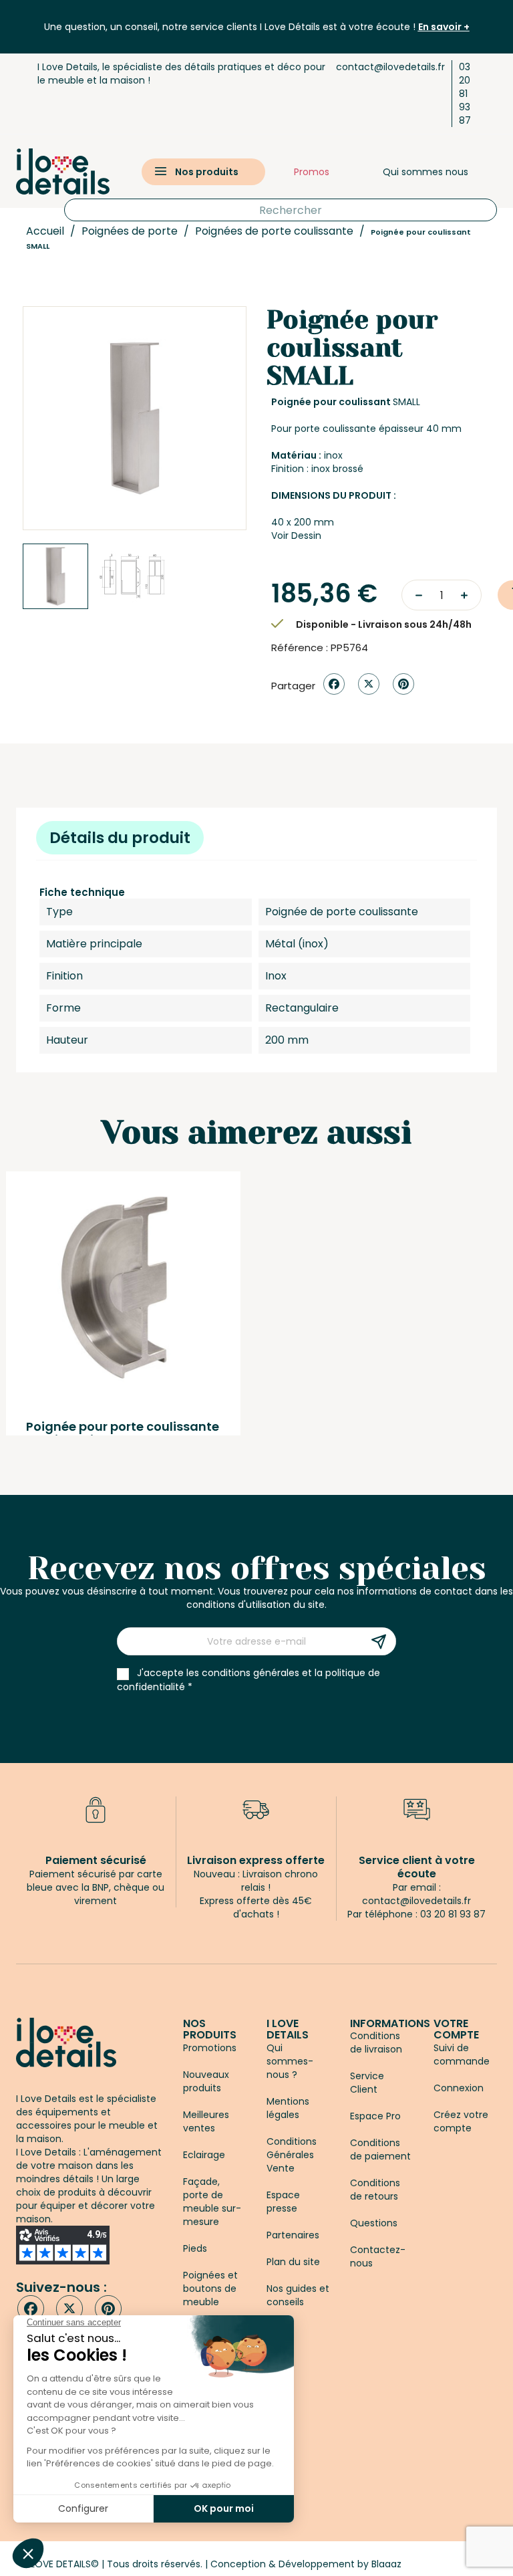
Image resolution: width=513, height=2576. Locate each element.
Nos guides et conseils (298, 2295)
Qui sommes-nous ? (290, 2061)
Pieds (195, 2248)
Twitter (69, 2309)
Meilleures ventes (206, 2121)
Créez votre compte (461, 2121)
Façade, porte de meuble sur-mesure (212, 2202)
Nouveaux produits (206, 2081)
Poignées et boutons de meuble (210, 2289)
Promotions (210, 2048)
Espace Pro (375, 2116)
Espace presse (283, 2202)
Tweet (369, 684)
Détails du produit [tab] (120, 838)
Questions (374, 2223)
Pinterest (403, 684)
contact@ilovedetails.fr (390, 67)
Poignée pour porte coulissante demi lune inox (123, 1433)
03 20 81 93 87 (465, 94)
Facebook (31, 2309)
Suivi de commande (462, 2055)
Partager (334, 684)
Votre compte (456, 2029)
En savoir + (444, 27)
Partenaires (293, 2235)
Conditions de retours (375, 2190)
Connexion (459, 2088)
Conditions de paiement (380, 2149)
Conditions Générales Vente (292, 2155)
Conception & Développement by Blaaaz (306, 2564)
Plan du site (293, 2262)
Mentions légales (288, 2108)
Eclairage (204, 2155)
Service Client (367, 2083)
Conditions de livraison (376, 2042)
